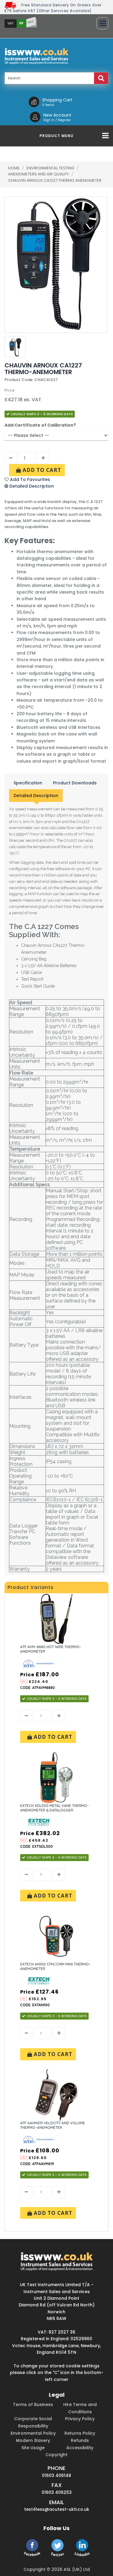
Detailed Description (36, 796)
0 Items (48, 105)
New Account (57, 115)
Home (14, 168)
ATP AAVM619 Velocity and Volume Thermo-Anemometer (53, 2125)
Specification (28, 783)
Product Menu (56, 136)
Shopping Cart (57, 100)
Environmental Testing (51, 168)
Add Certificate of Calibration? (40, 425)
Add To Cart (41, 470)
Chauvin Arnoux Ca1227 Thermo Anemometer (55, 180)
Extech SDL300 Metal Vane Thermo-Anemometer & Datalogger (55, 1808)
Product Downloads (75, 783)
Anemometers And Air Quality (39, 174)
